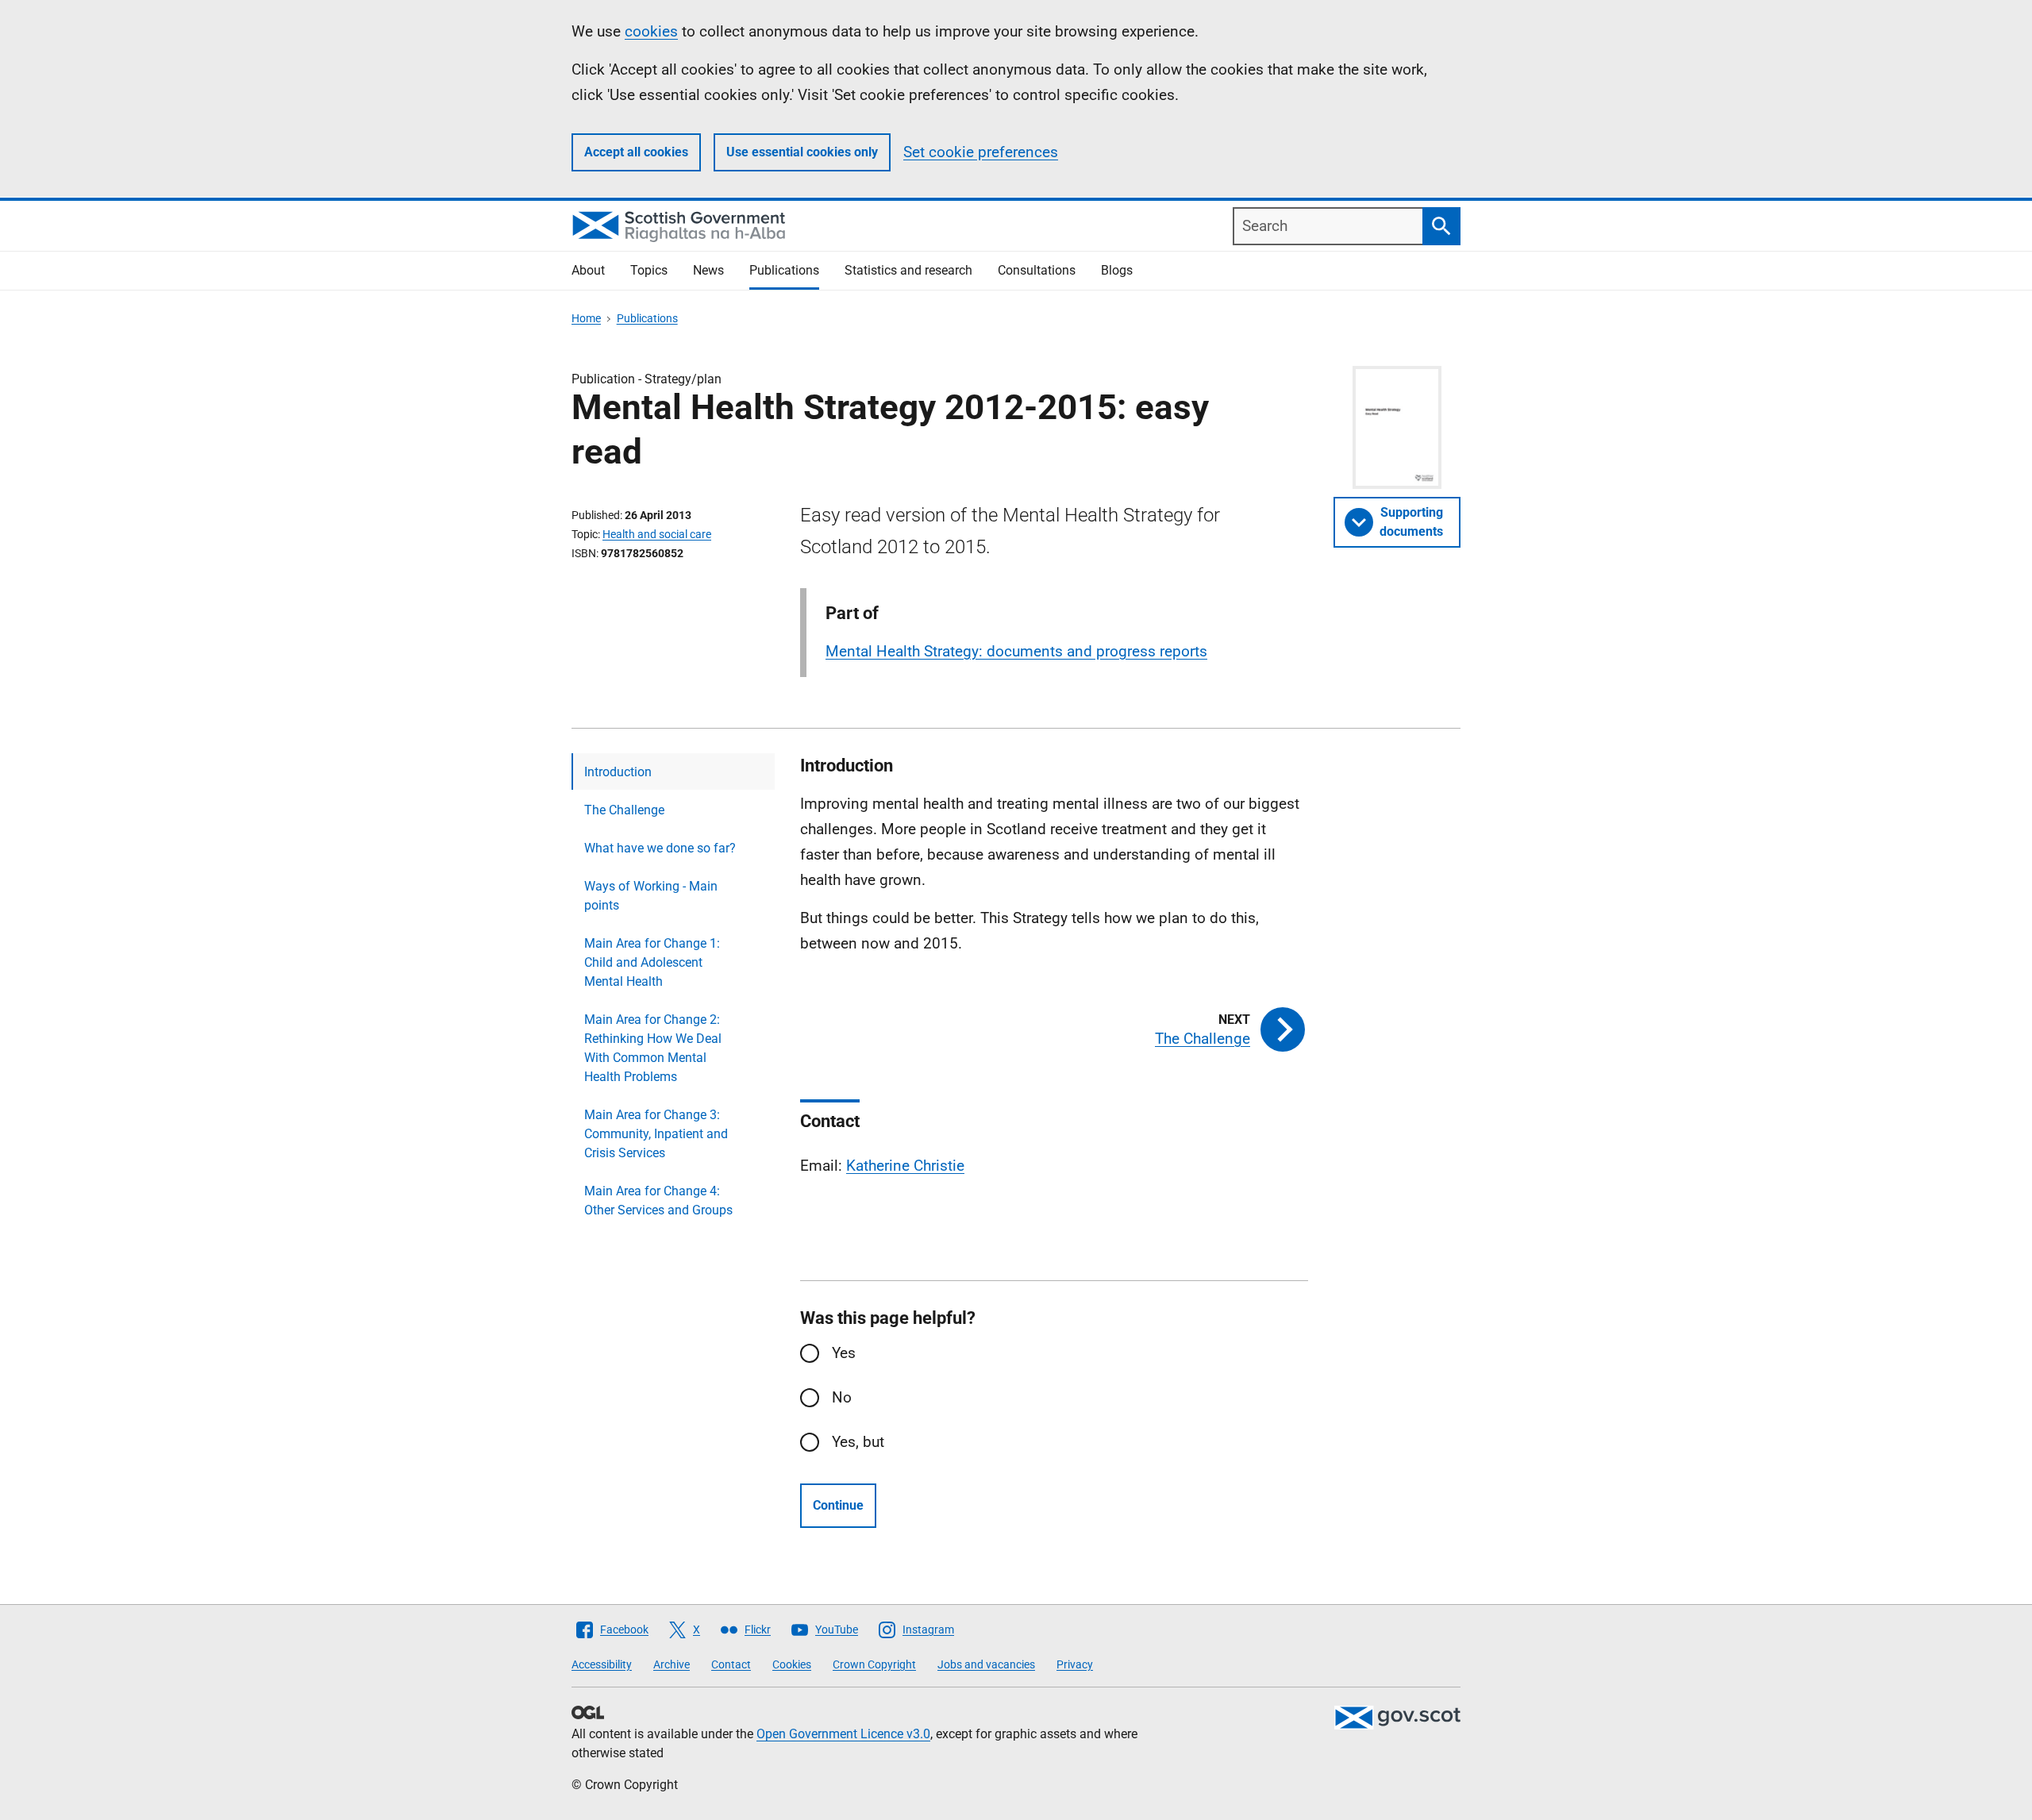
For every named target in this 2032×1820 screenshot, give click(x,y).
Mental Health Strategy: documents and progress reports (1016, 651)
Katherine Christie (905, 1166)
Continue (838, 1505)
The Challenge (624, 810)
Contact (731, 1664)
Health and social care (657, 534)
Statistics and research (908, 270)
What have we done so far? (660, 848)
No (842, 1397)
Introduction (618, 772)
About (588, 270)
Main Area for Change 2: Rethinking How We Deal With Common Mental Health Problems (653, 1048)
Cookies (792, 1664)
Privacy (1075, 1664)
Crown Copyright (874, 1664)
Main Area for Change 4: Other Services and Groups (658, 1201)
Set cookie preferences (981, 152)
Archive (672, 1664)
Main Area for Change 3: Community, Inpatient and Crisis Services (656, 1134)
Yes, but (858, 1442)
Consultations (1037, 270)
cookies (651, 31)
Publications (784, 270)
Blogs (1117, 270)
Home (586, 318)
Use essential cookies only (802, 152)
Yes (844, 1353)
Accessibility (602, 1664)
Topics (649, 270)
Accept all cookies (636, 152)
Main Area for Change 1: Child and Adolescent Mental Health (652, 962)
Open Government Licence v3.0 (843, 1734)
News (708, 270)
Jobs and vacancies (986, 1664)
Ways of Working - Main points (651, 896)
